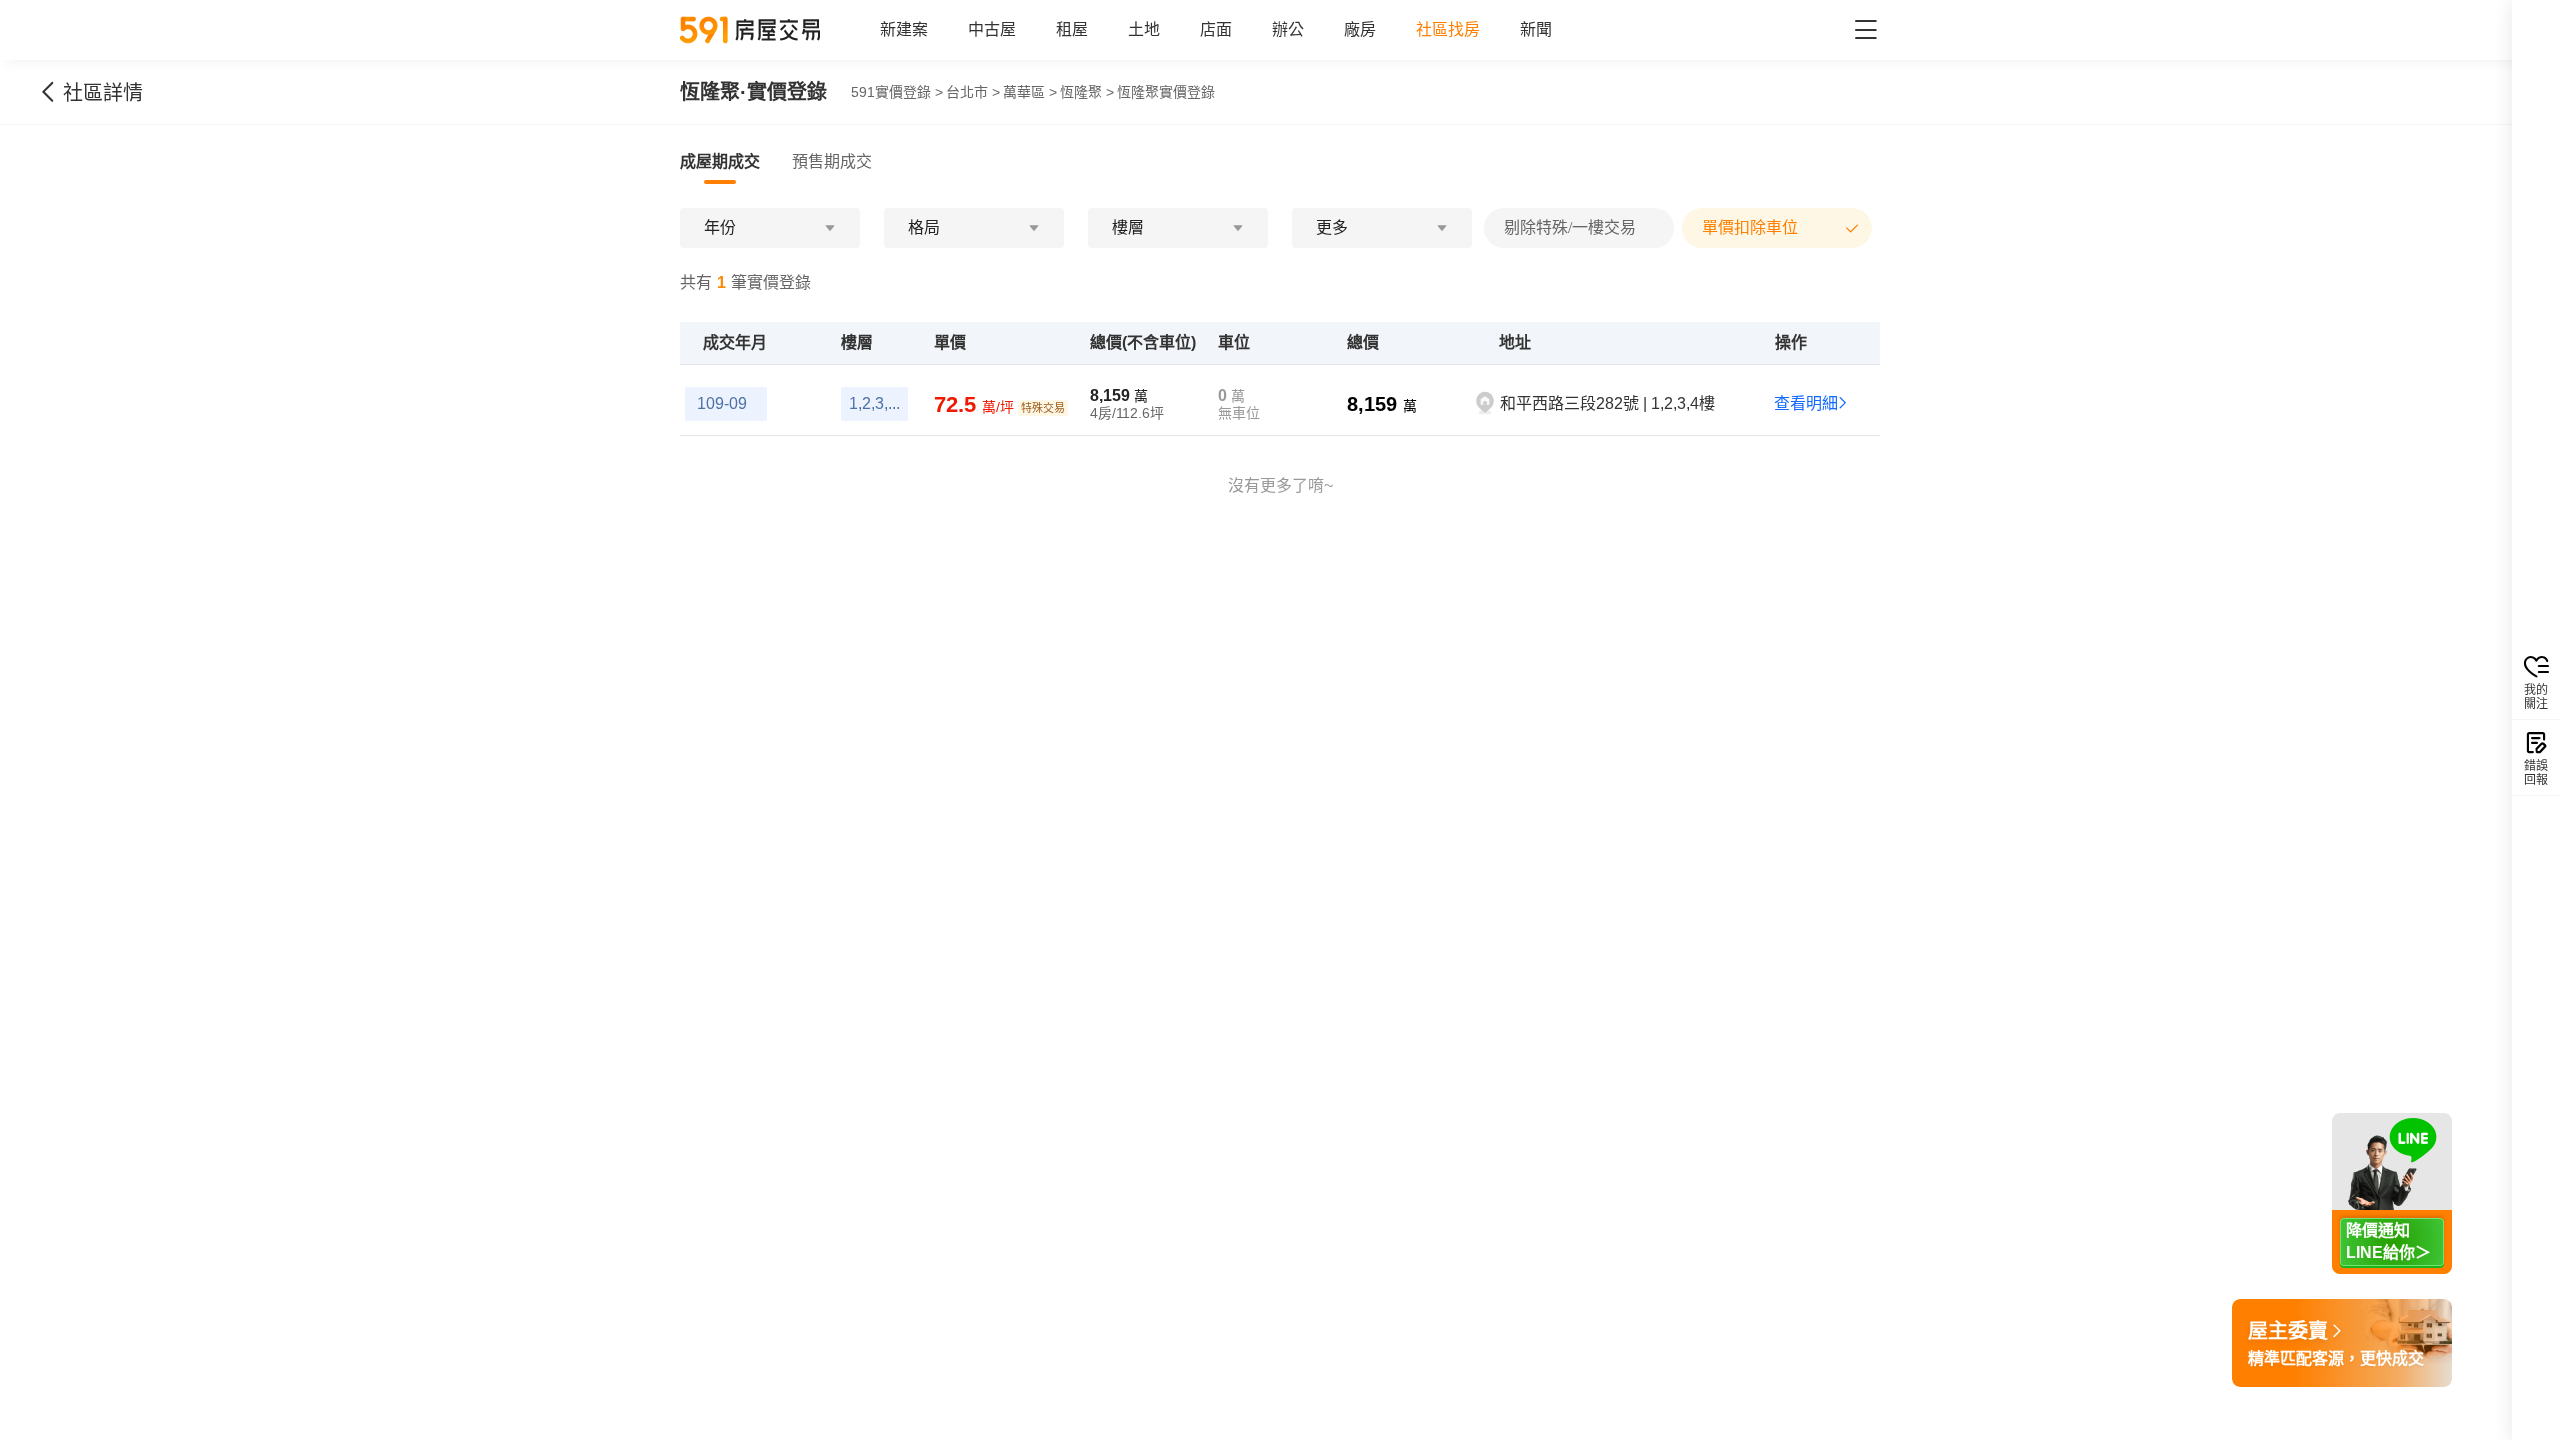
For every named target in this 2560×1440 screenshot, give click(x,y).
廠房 (1360, 29)
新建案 (904, 29)
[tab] (720, 162)
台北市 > (973, 92)
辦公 (1288, 29)
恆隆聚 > (1087, 92)
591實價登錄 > (897, 92)
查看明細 (1806, 403)
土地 (1144, 29)
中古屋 (992, 29)
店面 (1216, 29)
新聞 (1536, 29)
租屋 (1072, 29)
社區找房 (1448, 29)
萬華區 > (1030, 92)
